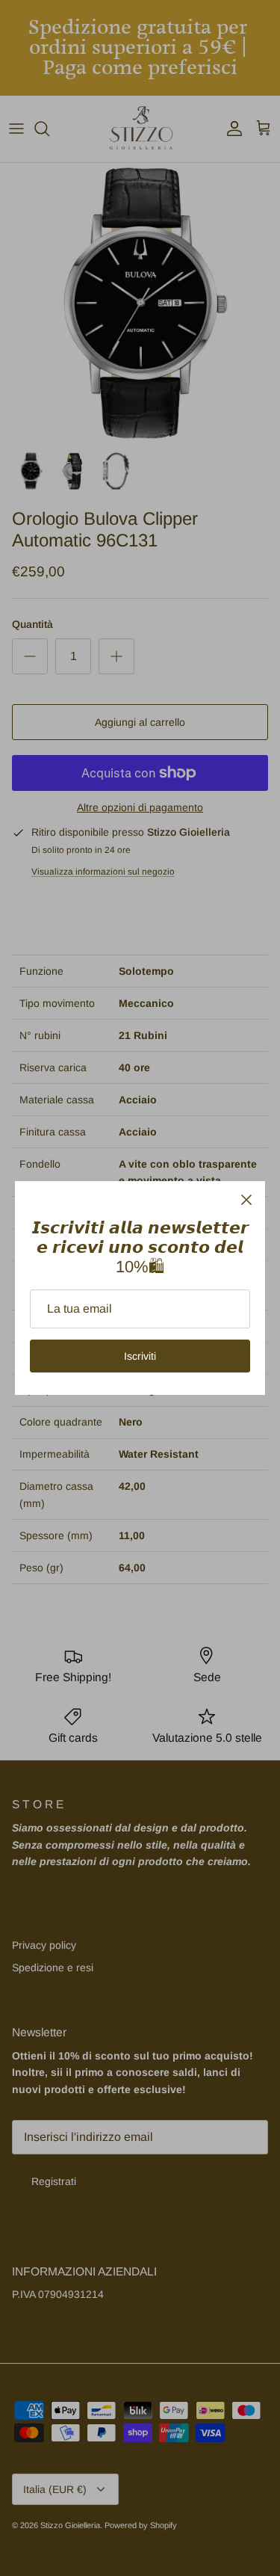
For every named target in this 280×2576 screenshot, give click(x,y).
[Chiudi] (246, 1200)
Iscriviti (140, 1356)
